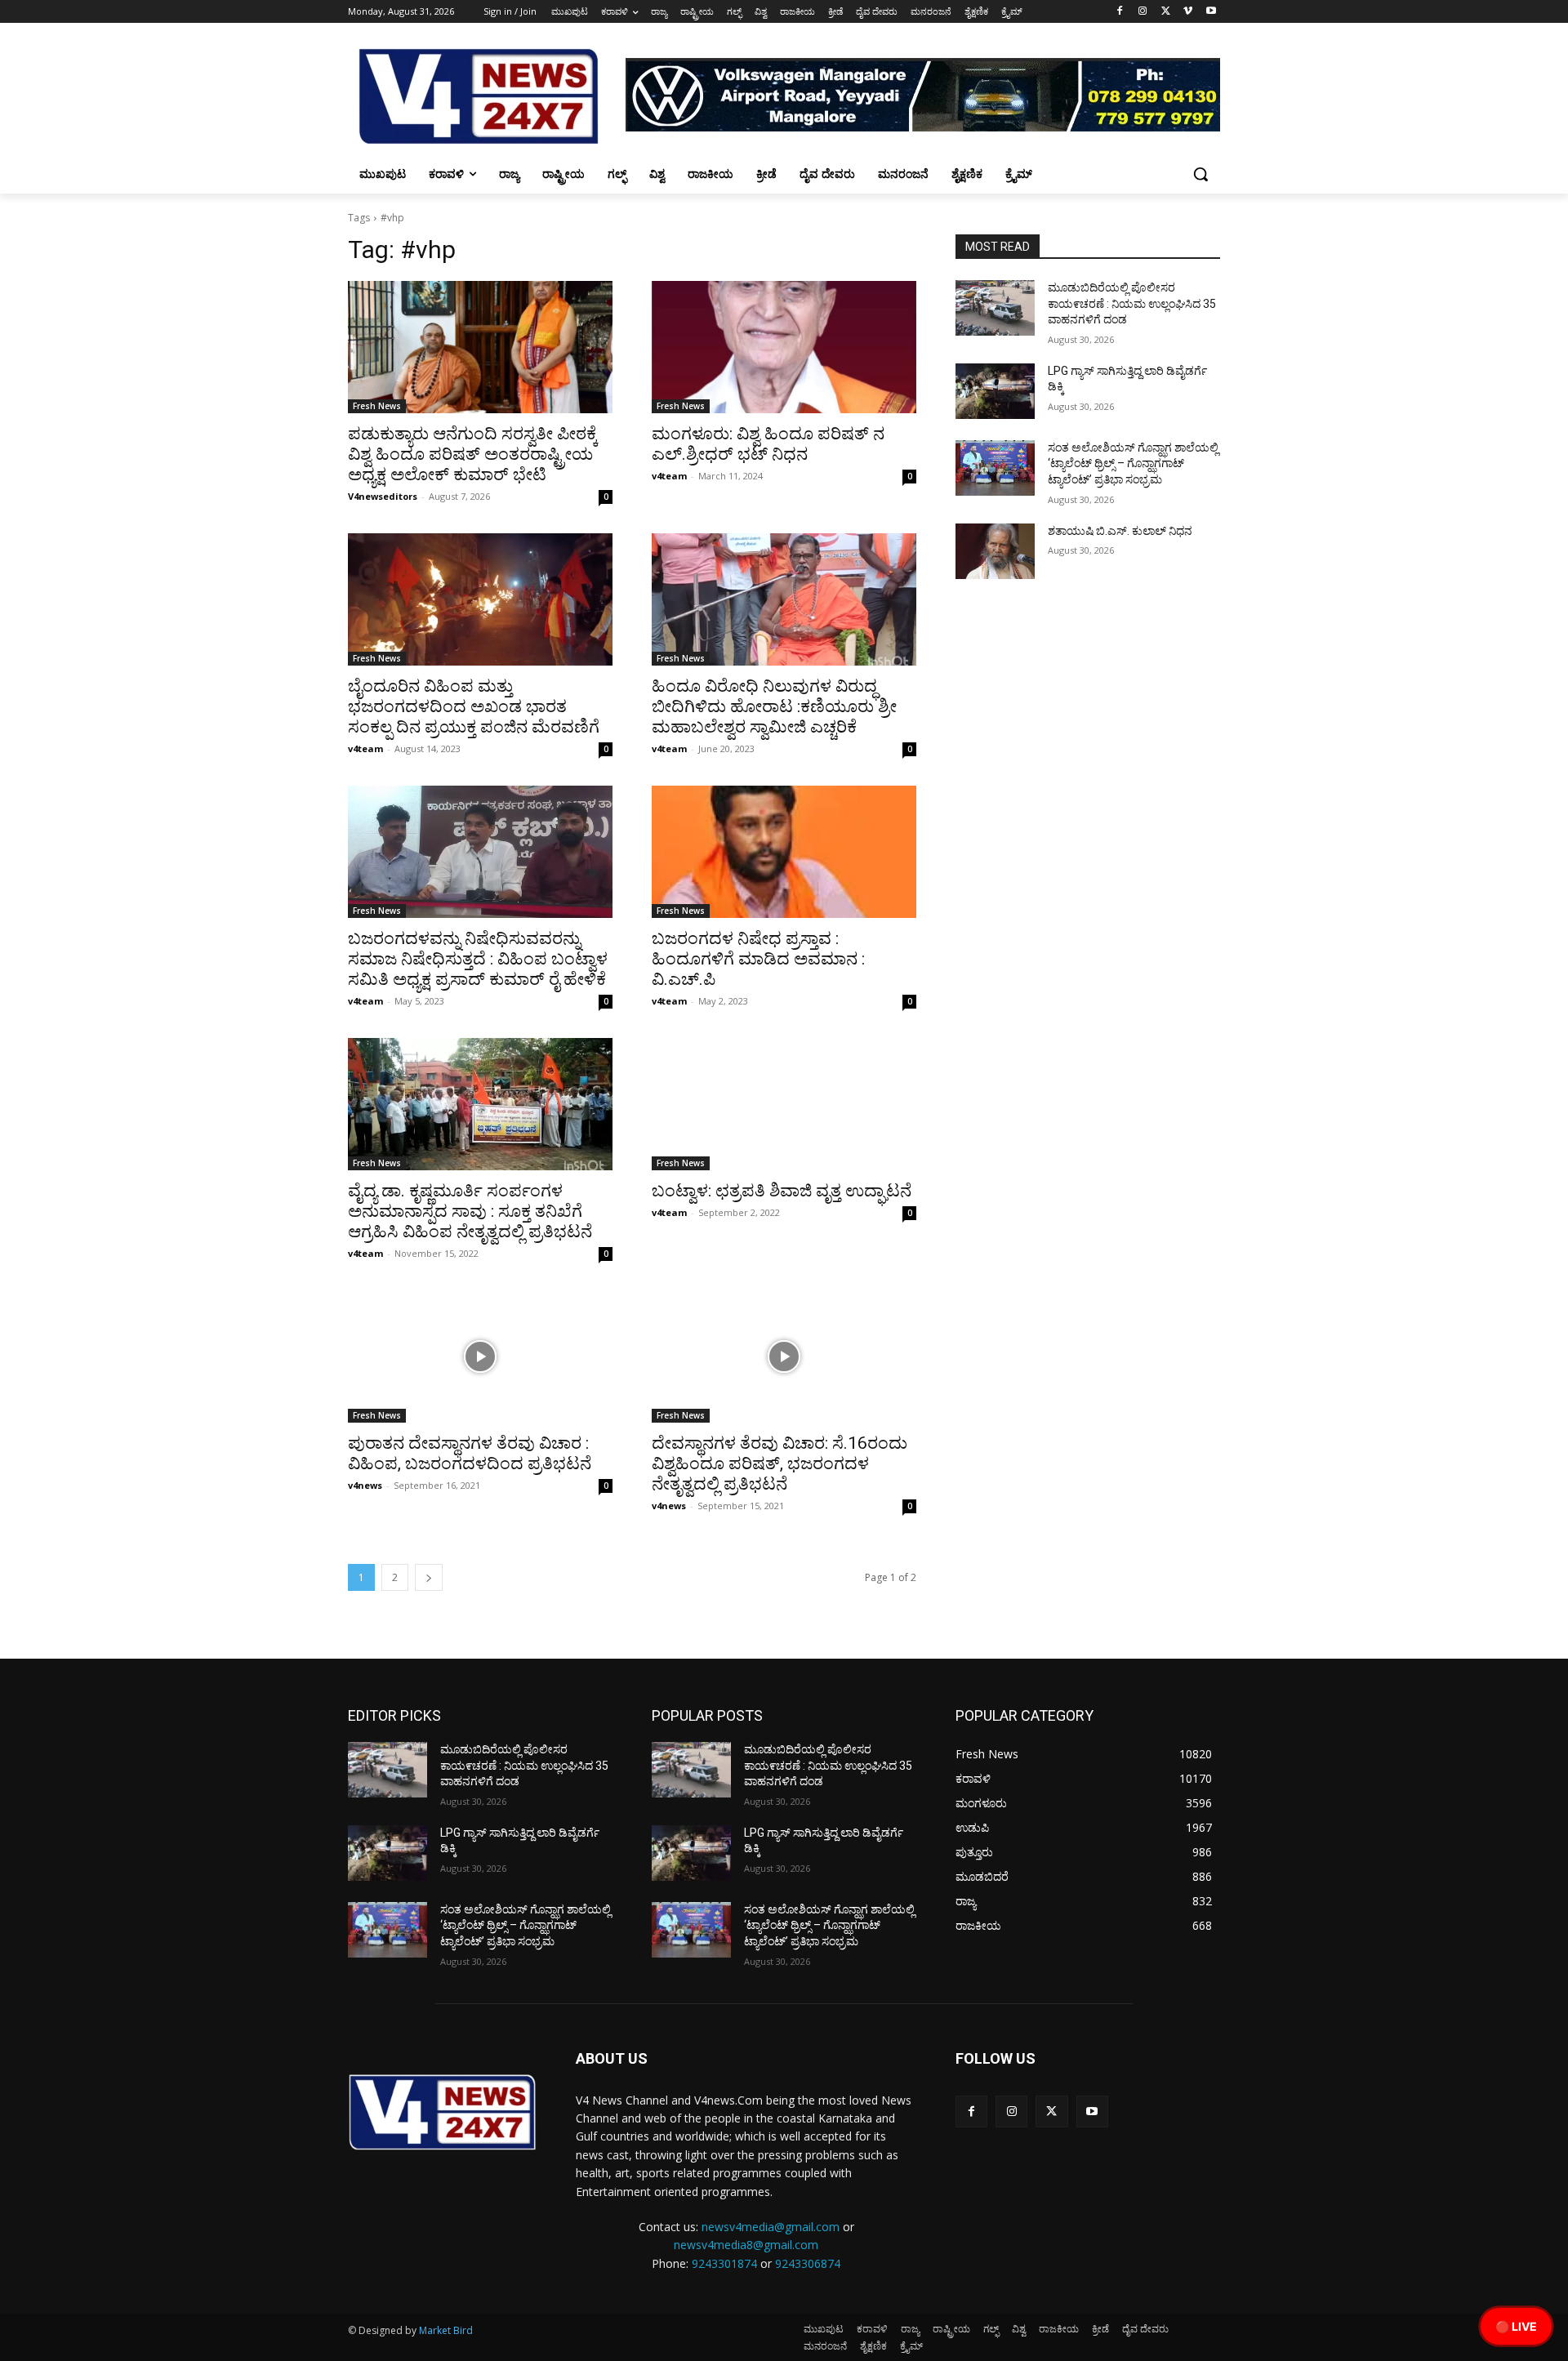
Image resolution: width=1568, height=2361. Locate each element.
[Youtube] (1211, 12)
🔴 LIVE (1516, 2326)
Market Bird (446, 2330)
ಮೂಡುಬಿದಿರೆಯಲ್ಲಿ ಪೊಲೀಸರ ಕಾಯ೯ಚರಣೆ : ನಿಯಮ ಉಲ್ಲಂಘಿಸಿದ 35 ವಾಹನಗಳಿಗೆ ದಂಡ (1132, 303)
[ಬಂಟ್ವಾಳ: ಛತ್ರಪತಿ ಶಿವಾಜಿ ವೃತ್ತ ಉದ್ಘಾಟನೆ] (784, 1104)
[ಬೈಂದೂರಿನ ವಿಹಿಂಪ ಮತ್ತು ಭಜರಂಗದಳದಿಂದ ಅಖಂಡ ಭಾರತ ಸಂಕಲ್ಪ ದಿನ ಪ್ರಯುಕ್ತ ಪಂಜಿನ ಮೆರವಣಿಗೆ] (480, 599)
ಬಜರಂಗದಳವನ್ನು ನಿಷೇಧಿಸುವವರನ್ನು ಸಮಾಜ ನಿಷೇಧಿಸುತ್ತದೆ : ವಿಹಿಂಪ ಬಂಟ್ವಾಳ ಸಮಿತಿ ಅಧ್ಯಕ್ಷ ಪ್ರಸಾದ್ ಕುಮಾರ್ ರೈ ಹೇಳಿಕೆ (478, 959)
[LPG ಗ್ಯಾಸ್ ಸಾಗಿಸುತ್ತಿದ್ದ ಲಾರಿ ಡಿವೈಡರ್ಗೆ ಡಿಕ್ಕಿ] (995, 391)
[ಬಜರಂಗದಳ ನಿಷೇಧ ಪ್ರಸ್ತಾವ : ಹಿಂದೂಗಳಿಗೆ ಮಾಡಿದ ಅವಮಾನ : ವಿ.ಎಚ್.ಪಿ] (784, 852)
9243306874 (808, 2263)
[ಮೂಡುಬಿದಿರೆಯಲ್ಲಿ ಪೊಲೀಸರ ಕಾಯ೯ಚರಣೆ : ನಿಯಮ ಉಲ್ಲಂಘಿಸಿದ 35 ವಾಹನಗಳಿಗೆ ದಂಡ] (995, 308)
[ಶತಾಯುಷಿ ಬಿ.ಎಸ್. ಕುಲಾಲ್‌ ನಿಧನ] (995, 551)
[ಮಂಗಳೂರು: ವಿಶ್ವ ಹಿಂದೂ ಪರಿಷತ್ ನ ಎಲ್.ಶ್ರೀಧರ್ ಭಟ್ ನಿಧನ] (784, 347)
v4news (365, 1485)
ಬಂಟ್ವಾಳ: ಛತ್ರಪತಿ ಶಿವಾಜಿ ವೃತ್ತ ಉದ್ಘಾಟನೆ (782, 1191)
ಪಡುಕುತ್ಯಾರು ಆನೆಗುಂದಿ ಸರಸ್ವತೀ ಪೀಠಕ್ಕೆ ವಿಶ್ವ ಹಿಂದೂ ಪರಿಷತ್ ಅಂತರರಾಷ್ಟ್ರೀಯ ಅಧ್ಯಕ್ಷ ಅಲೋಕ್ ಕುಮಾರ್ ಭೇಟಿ (473, 454)
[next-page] (429, 1577)
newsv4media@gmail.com (771, 2227)
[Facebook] (1120, 12)
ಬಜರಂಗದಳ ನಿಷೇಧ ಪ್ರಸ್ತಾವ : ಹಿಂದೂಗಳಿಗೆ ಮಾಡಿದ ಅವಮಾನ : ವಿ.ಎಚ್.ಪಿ (758, 959)
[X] (1166, 12)
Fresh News (377, 406)
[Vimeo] (1188, 12)
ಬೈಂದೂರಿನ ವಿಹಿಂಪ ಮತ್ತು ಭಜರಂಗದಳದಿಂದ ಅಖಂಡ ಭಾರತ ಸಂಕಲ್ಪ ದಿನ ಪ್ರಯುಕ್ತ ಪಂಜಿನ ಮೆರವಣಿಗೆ (474, 706)
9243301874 (724, 2263)
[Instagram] (1143, 12)
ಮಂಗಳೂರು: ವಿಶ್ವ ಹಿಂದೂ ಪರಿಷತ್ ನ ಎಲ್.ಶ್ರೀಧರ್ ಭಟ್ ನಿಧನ (768, 444)
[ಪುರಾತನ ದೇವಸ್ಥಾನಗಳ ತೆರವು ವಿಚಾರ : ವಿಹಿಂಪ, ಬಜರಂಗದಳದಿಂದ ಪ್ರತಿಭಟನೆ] (480, 1356)
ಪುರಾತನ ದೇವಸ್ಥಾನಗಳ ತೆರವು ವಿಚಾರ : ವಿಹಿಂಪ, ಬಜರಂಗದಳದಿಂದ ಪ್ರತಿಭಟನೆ (470, 1453)
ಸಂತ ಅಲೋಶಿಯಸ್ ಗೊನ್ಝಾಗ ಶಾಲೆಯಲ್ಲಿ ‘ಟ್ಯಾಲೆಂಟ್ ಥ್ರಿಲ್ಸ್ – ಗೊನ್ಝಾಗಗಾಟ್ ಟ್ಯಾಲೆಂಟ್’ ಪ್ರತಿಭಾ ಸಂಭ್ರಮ (1133, 463)
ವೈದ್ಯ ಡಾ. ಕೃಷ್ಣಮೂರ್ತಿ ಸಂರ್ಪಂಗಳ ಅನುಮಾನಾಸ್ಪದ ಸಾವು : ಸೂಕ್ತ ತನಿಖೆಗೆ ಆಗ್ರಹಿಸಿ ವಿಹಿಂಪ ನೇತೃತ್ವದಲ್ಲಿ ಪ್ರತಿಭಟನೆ (470, 1211)
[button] (1200, 174)
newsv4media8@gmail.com (746, 2245)
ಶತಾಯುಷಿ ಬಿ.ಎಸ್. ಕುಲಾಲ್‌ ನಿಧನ (1120, 531)
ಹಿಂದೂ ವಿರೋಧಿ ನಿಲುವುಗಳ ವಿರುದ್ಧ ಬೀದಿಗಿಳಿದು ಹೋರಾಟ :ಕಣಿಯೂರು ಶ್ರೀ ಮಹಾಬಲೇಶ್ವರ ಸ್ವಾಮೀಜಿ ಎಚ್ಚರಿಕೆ (774, 706)
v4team (669, 476)
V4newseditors (383, 496)
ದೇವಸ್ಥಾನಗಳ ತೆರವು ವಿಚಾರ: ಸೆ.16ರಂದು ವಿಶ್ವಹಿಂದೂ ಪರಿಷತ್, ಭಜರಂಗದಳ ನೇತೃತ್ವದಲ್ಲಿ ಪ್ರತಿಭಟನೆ (780, 1463)
